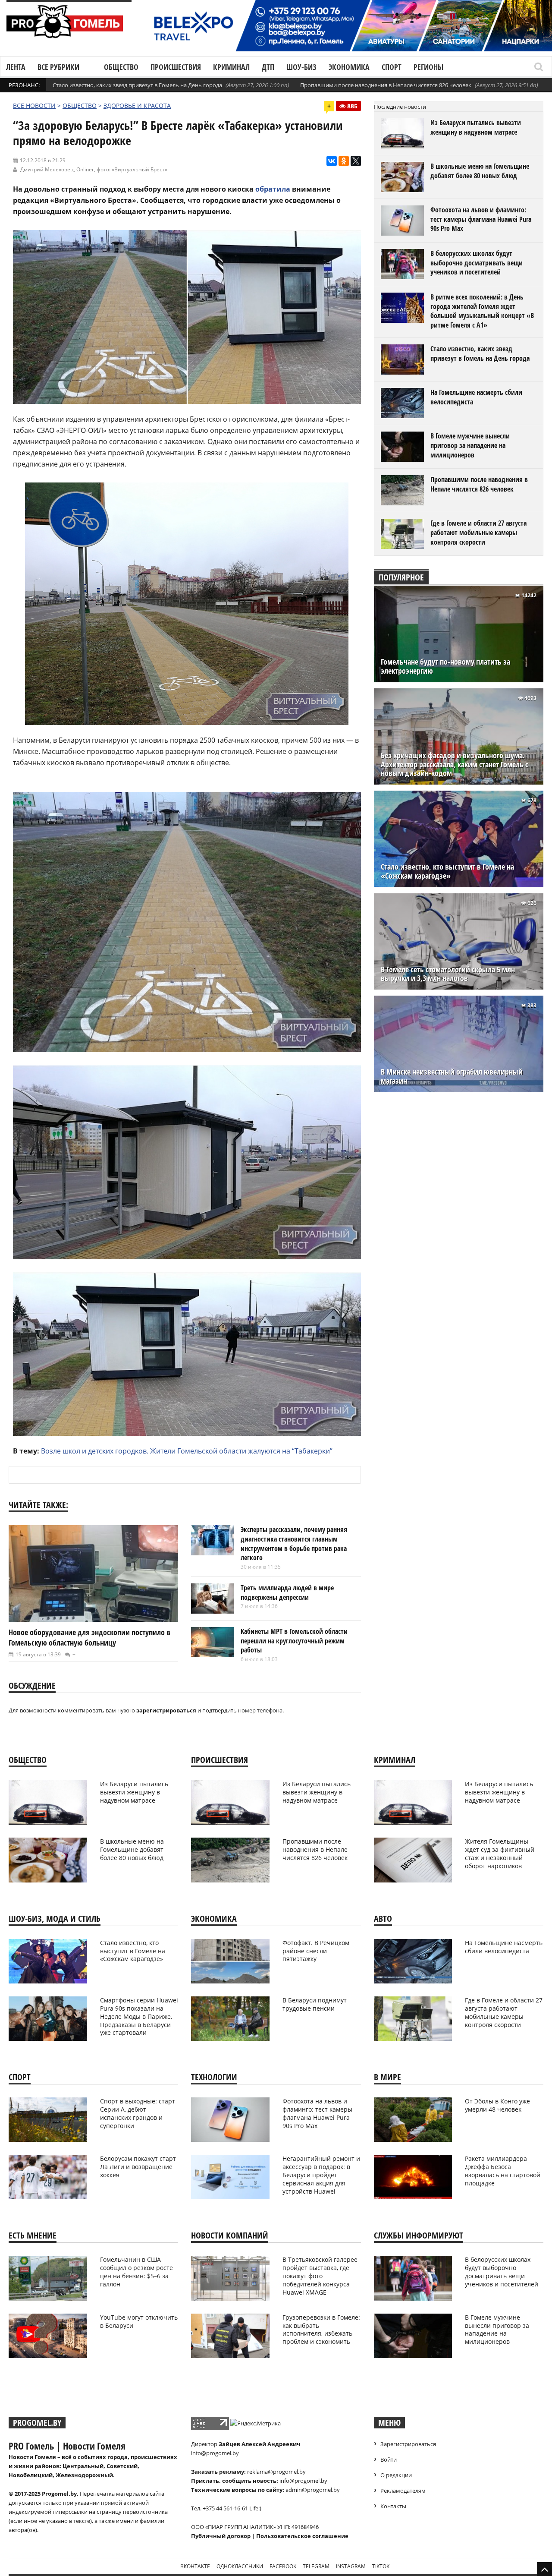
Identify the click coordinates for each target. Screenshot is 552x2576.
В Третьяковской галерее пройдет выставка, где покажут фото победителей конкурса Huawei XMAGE (320, 2276)
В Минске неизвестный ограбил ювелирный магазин (452, 1076)
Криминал (231, 67)
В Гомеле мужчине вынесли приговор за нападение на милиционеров (470, 445)
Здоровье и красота (137, 106)
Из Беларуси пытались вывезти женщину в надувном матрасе (476, 127)
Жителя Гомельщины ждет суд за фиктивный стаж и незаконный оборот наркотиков (500, 1854)
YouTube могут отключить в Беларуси (139, 2321)
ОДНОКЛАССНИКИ (240, 2566)
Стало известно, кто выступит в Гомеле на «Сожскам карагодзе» (447, 871)
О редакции (396, 2475)
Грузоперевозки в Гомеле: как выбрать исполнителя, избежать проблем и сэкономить (321, 2330)
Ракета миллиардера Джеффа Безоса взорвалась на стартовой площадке (503, 2171)
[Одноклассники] (344, 161)
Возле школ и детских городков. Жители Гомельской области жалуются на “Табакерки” (187, 1451)
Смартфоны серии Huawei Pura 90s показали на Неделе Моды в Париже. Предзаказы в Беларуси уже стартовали (139, 2016)
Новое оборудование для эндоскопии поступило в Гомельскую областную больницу (89, 1637)
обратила (273, 189)
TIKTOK (381, 2566)
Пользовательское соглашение (302, 2536)
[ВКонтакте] (332, 161)
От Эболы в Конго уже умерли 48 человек (497, 2105)
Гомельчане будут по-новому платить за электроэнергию (445, 666)
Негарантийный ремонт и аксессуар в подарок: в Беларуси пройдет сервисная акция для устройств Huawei (321, 2175)
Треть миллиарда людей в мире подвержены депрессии (287, 1592)
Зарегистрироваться (408, 2444)
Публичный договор (221, 2536)
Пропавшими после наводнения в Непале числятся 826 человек (386, 85)
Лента (16, 67)
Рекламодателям (403, 2491)
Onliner (85, 169)
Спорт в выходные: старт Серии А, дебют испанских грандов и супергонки (138, 2113)
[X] (356, 161)
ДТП (268, 67)
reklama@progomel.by (276, 2472)
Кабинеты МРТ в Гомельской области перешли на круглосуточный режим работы (294, 1641)
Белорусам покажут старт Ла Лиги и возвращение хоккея (138, 2167)
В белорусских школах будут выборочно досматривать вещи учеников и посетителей (477, 263)
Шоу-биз (301, 67)
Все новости (34, 106)
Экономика (349, 67)
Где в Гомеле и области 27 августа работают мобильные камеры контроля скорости (478, 532)
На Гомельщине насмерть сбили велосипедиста (476, 397)
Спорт (392, 67)
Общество (121, 67)
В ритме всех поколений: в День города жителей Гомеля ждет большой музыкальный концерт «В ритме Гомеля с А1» (482, 311)
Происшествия (176, 67)
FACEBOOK (283, 2566)
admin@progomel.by (313, 2490)
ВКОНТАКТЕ (195, 2566)
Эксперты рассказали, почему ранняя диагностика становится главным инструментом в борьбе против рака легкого (294, 1543)
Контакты (393, 2506)
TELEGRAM (316, 2566)
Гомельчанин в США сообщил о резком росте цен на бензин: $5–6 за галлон (136, 2272)
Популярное (401, 577)
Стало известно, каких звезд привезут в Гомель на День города (137, 85)
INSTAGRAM (351, 2566)
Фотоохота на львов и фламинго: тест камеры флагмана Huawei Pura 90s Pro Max (481, 219)
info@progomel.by (215, 2453)
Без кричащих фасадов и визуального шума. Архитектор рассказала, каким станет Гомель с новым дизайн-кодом (455, 765)
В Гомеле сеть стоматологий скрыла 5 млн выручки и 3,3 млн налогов (448, 974)
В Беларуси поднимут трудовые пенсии (315, 2004)
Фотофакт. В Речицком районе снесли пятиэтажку (316, 1951)
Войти (389, 2459)
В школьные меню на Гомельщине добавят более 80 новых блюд (480, 171)
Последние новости (400, 107)
